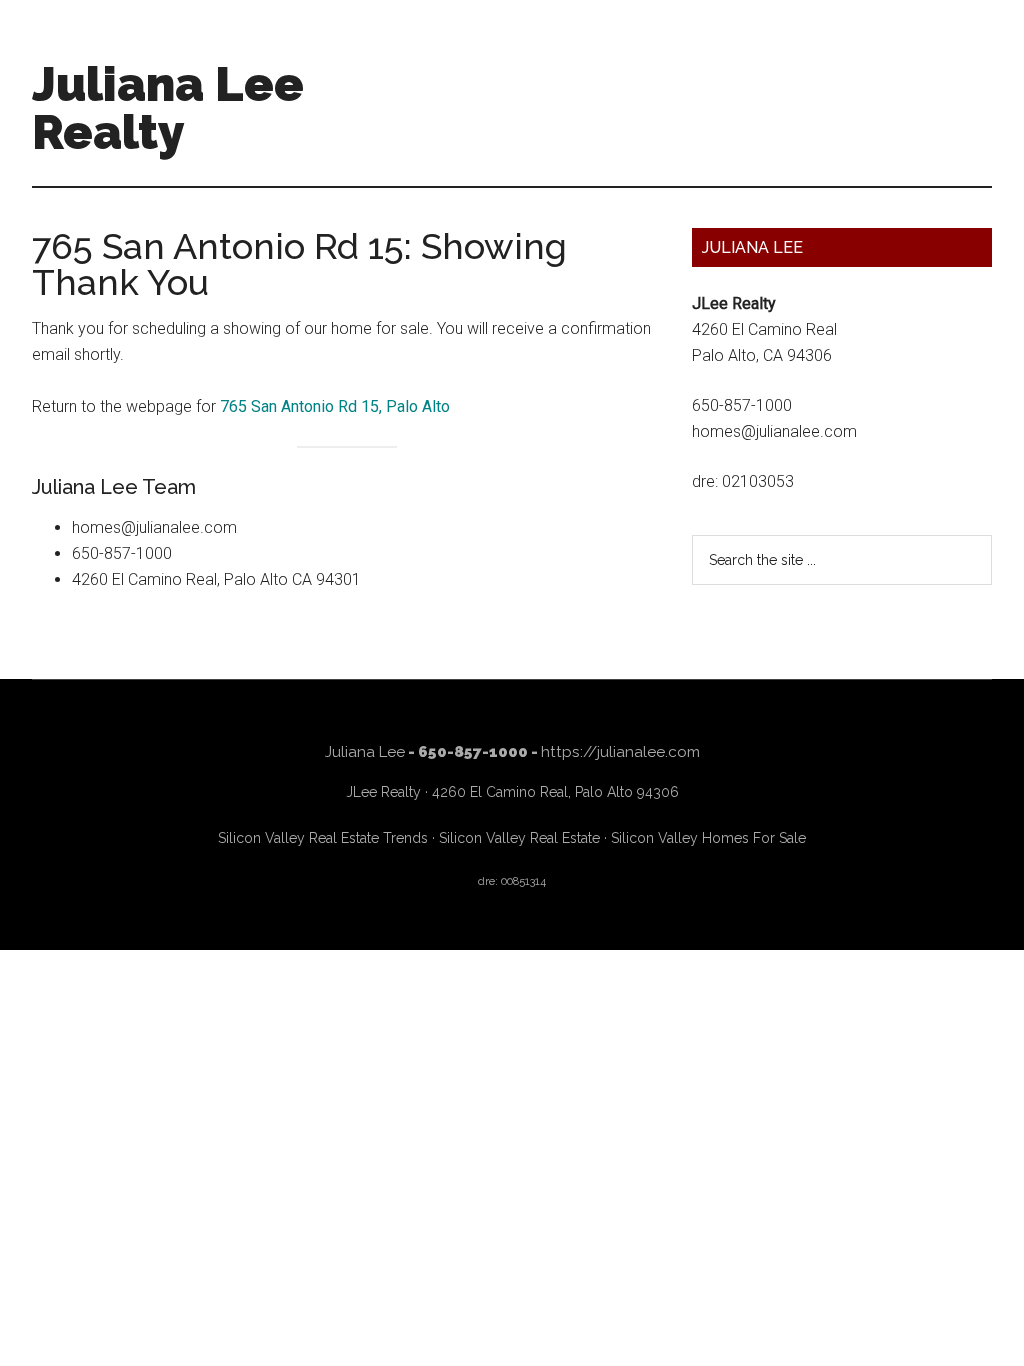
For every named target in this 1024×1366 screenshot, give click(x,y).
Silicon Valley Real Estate (519, 838)
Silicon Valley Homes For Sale (708, 838)
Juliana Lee (365, 752)
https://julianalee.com (620, 752)
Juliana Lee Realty (168, 108)
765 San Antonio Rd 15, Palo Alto (335, 406)
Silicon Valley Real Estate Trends (323, 838)
